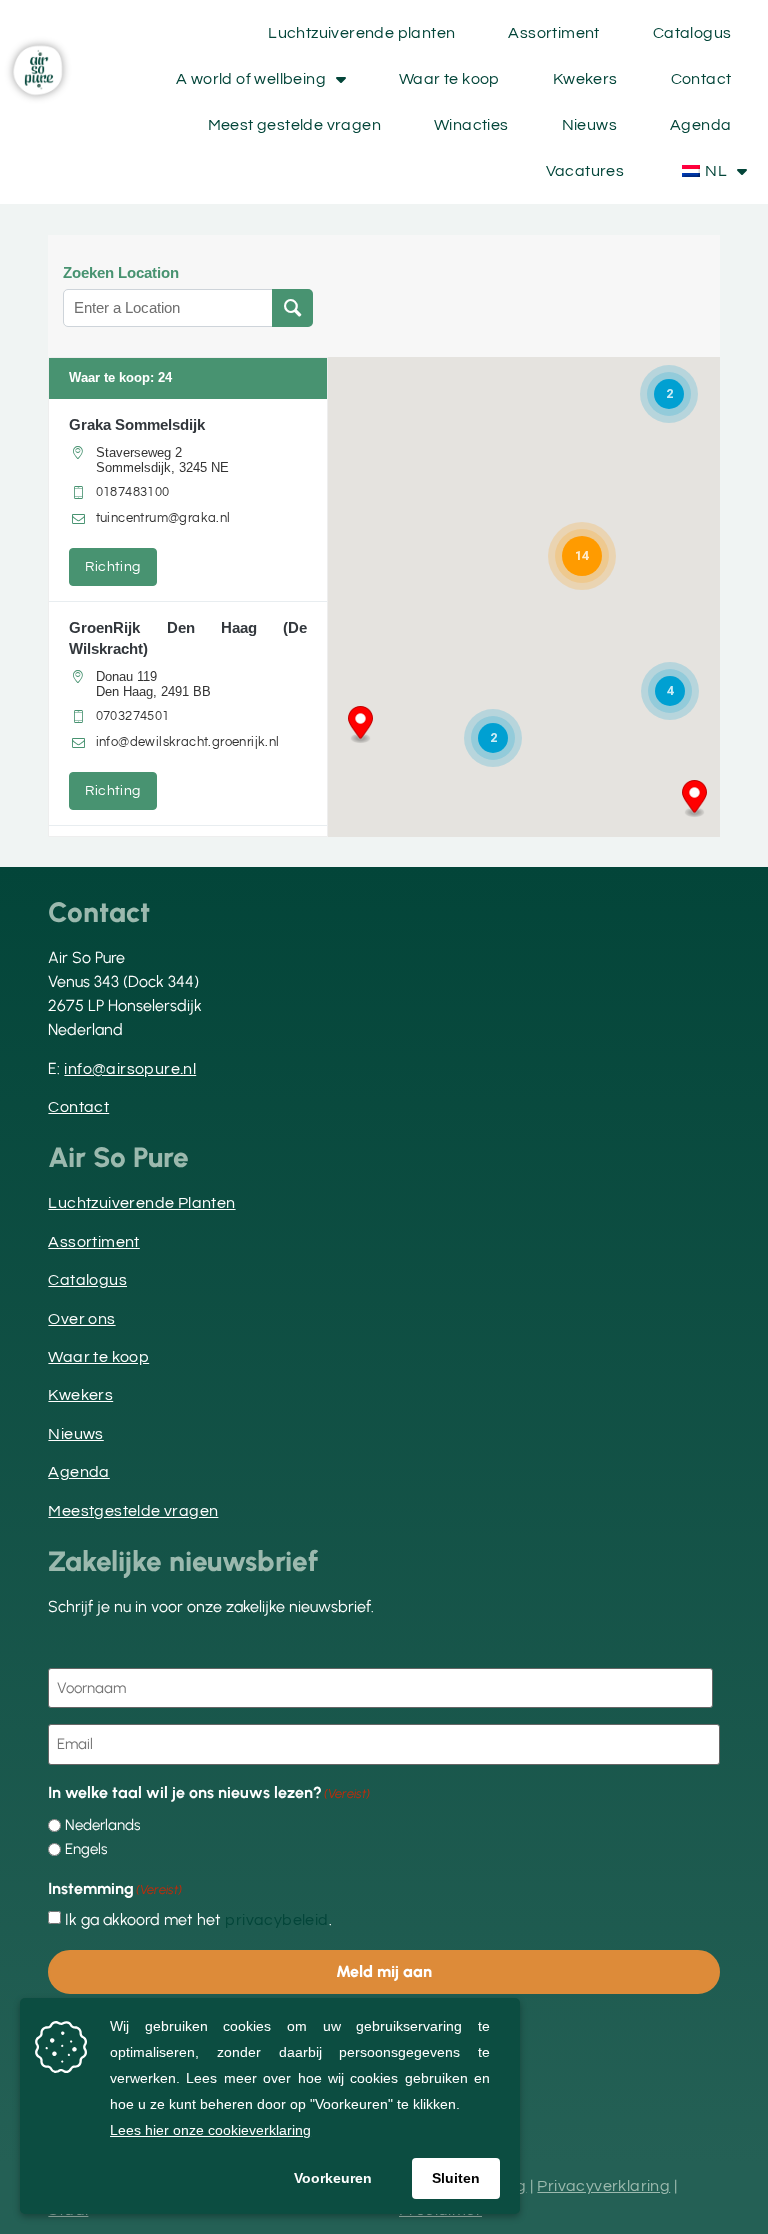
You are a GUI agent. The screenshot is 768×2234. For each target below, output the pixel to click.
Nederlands (102, 1825)
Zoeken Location (121, 273)
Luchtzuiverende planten (361, 33)
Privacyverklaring (603, 2186)
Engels (86, 1849)
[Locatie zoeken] (292, 308)
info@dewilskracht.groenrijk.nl (188, 742)
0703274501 (133, 716)
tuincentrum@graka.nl (163, 518)
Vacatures (585, 171)
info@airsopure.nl (130, 1069)
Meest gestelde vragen (294, 125)
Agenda (700, 125)
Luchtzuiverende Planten (141, 1203)
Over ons (81, 1319)
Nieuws (589, 125)
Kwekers (585, 79)
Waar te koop (449, 79)
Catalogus (692, 33)
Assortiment (553, 33)
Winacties (471, 125)
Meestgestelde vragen (133, 1511)
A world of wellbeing (251, 79)
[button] (694, 799)
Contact (701, 79)
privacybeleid (276, 1920)
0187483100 (133, 492)
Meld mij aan (384, 1971)
